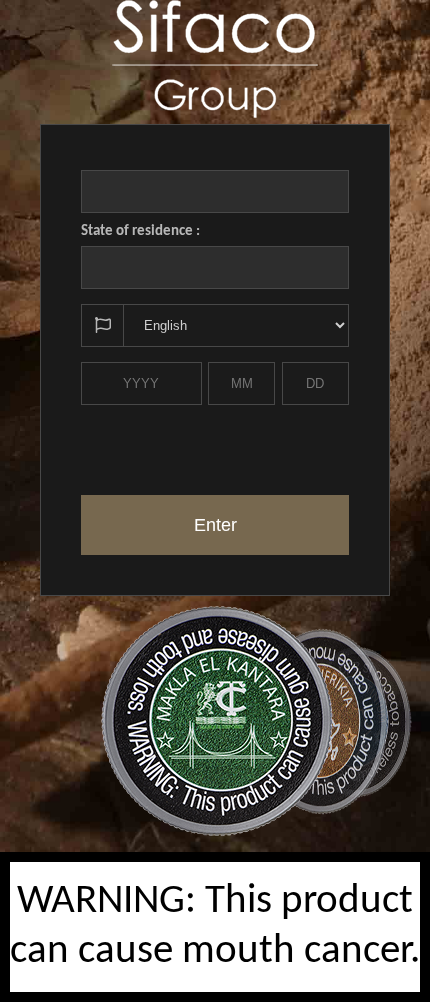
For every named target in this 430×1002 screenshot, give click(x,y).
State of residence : (140, 231)
